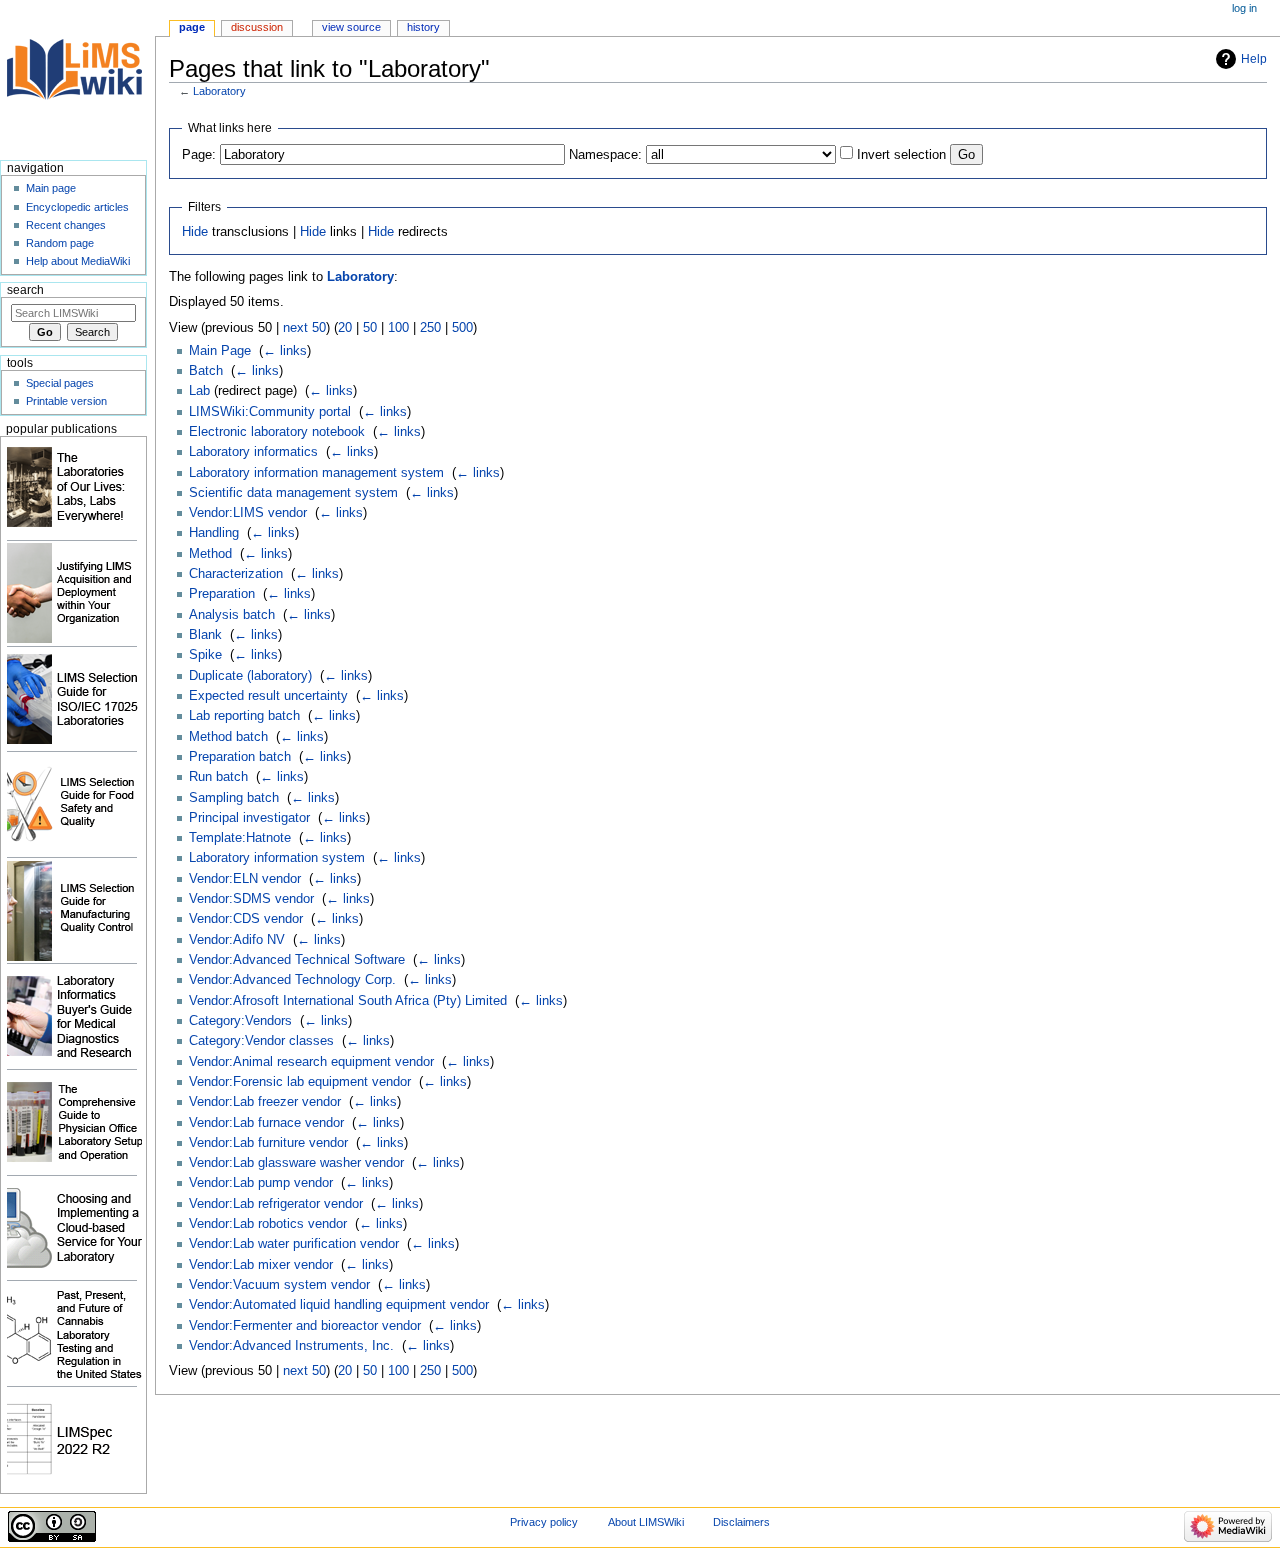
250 (430, 328)
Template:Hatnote (240, 838)
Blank (205, 635)
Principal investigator (249, 818)
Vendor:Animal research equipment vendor (311, 1062)
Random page (60, 243)
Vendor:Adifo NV (237, 940)
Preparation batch (240, 757)
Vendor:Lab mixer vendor (261, 1265)
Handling (214, 533)
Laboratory (219, 91)
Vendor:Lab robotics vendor (268, 1224)
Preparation (222, 594)
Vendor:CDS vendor (246, 919)
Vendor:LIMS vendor (248, 513)
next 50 (304, 328)
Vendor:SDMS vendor (251, 899)
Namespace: (605, 155)
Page (192, 27)
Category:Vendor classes (261, 1041)
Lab (199, 391)
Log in (1244, 8)
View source (351, 27)
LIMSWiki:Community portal (270, 412)
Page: (199, 155)
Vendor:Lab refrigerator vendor (276, 1204)
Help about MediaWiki (78, 261)
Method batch (228, 737)
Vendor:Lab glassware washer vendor (296, 1163)
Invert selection (901, 155)
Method (210, 554)
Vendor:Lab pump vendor (261, 1183)
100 (398, 328)
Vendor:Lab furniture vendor (268, 1143)
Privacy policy (544, 1522)
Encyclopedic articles (77, 207)
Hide (195, 232)
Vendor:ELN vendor (245, 879)
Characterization (236, 574)
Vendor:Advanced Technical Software (297, 960)
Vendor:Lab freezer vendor (265, 1102)
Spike (205, 655)
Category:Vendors (240, 1021)
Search (25, 290)
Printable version (66, 401)
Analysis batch (232, 615)
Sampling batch (234, 798)
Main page (51, 188)
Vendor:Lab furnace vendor (266, 1123)
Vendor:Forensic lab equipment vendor (300, 1082)
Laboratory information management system (316, 473)
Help (1254, 59)
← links (285, 351)
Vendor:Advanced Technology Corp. (292, 980)
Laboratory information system (277, 858)
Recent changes (66, 225)
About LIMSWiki (646, 1522)
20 (345, 328)
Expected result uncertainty (268, 696)
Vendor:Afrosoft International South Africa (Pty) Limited (348, 1001)
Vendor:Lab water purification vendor (294, 1244)
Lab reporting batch (244, 716)
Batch (206, 371)
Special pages (60, 383)
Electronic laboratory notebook (277, 432)
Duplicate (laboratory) (250, 676)
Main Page (220, 351)
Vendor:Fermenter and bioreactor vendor (305, 1326)
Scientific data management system (293, 493)
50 (370, 328)
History (423, 27)
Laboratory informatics (253, 452)
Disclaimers (741, 1522)
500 (462, 328)
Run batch (218, 777)
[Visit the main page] (77, 77)
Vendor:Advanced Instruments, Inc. (291, 1346)
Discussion (257, 27)
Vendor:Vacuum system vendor (279, 1285)
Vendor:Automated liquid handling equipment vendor (339, 1305)
